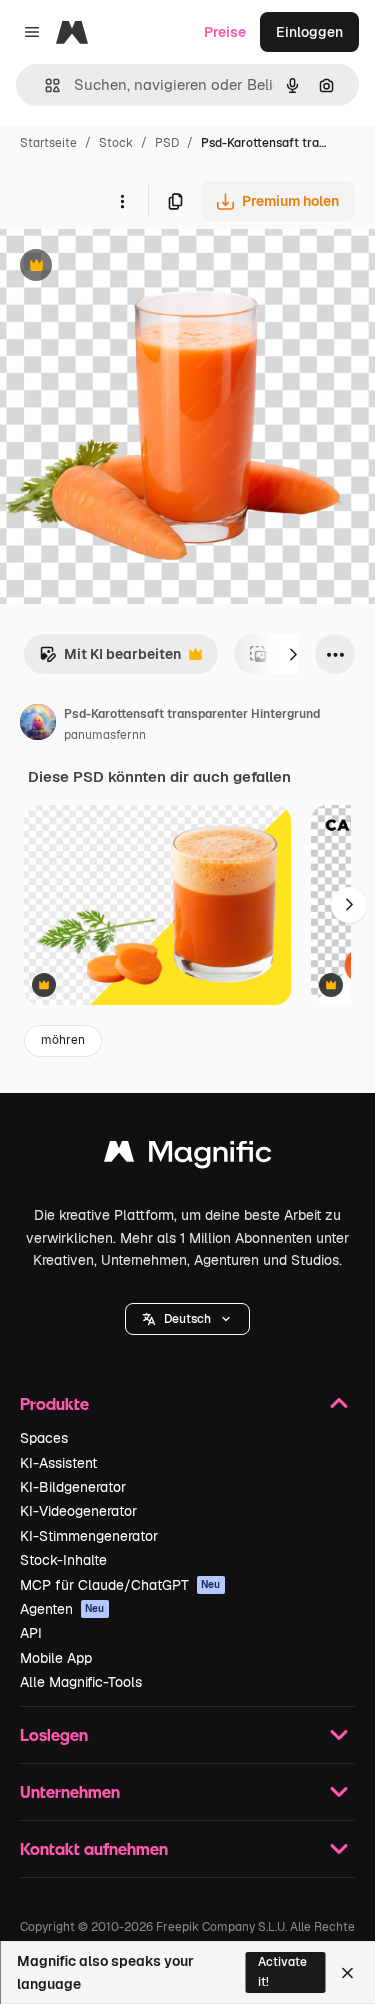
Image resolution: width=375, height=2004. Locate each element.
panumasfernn (105, 735)
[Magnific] (188, 1156)
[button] (187, 1319)
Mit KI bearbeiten (110, 659)
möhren (63, 1040)
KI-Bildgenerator (73, 1487)
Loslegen (54, 1734)
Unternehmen (70, 1791)
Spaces (44, 1438)
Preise (225, 32)
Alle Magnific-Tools (81, 1682)
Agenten (62, 1609)
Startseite (48, 143)
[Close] (347, 1973)
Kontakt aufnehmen (94, 1848)
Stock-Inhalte (63, 1560)
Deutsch (187, 1319)
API (31, 1633)
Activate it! (282, 1971)
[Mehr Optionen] (122, 201)
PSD (167, 143)
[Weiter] (293, 654)
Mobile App (56, 1658)
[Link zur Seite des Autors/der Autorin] (38, 725)
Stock (116, 143)
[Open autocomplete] (44, 85)
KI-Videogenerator (78, 1511)
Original (128, 267)
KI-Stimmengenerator (89, 1536)
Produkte (54, 1403)
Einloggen (309, 32)
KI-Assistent (58, 1463)
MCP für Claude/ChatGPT (120, 1585)
